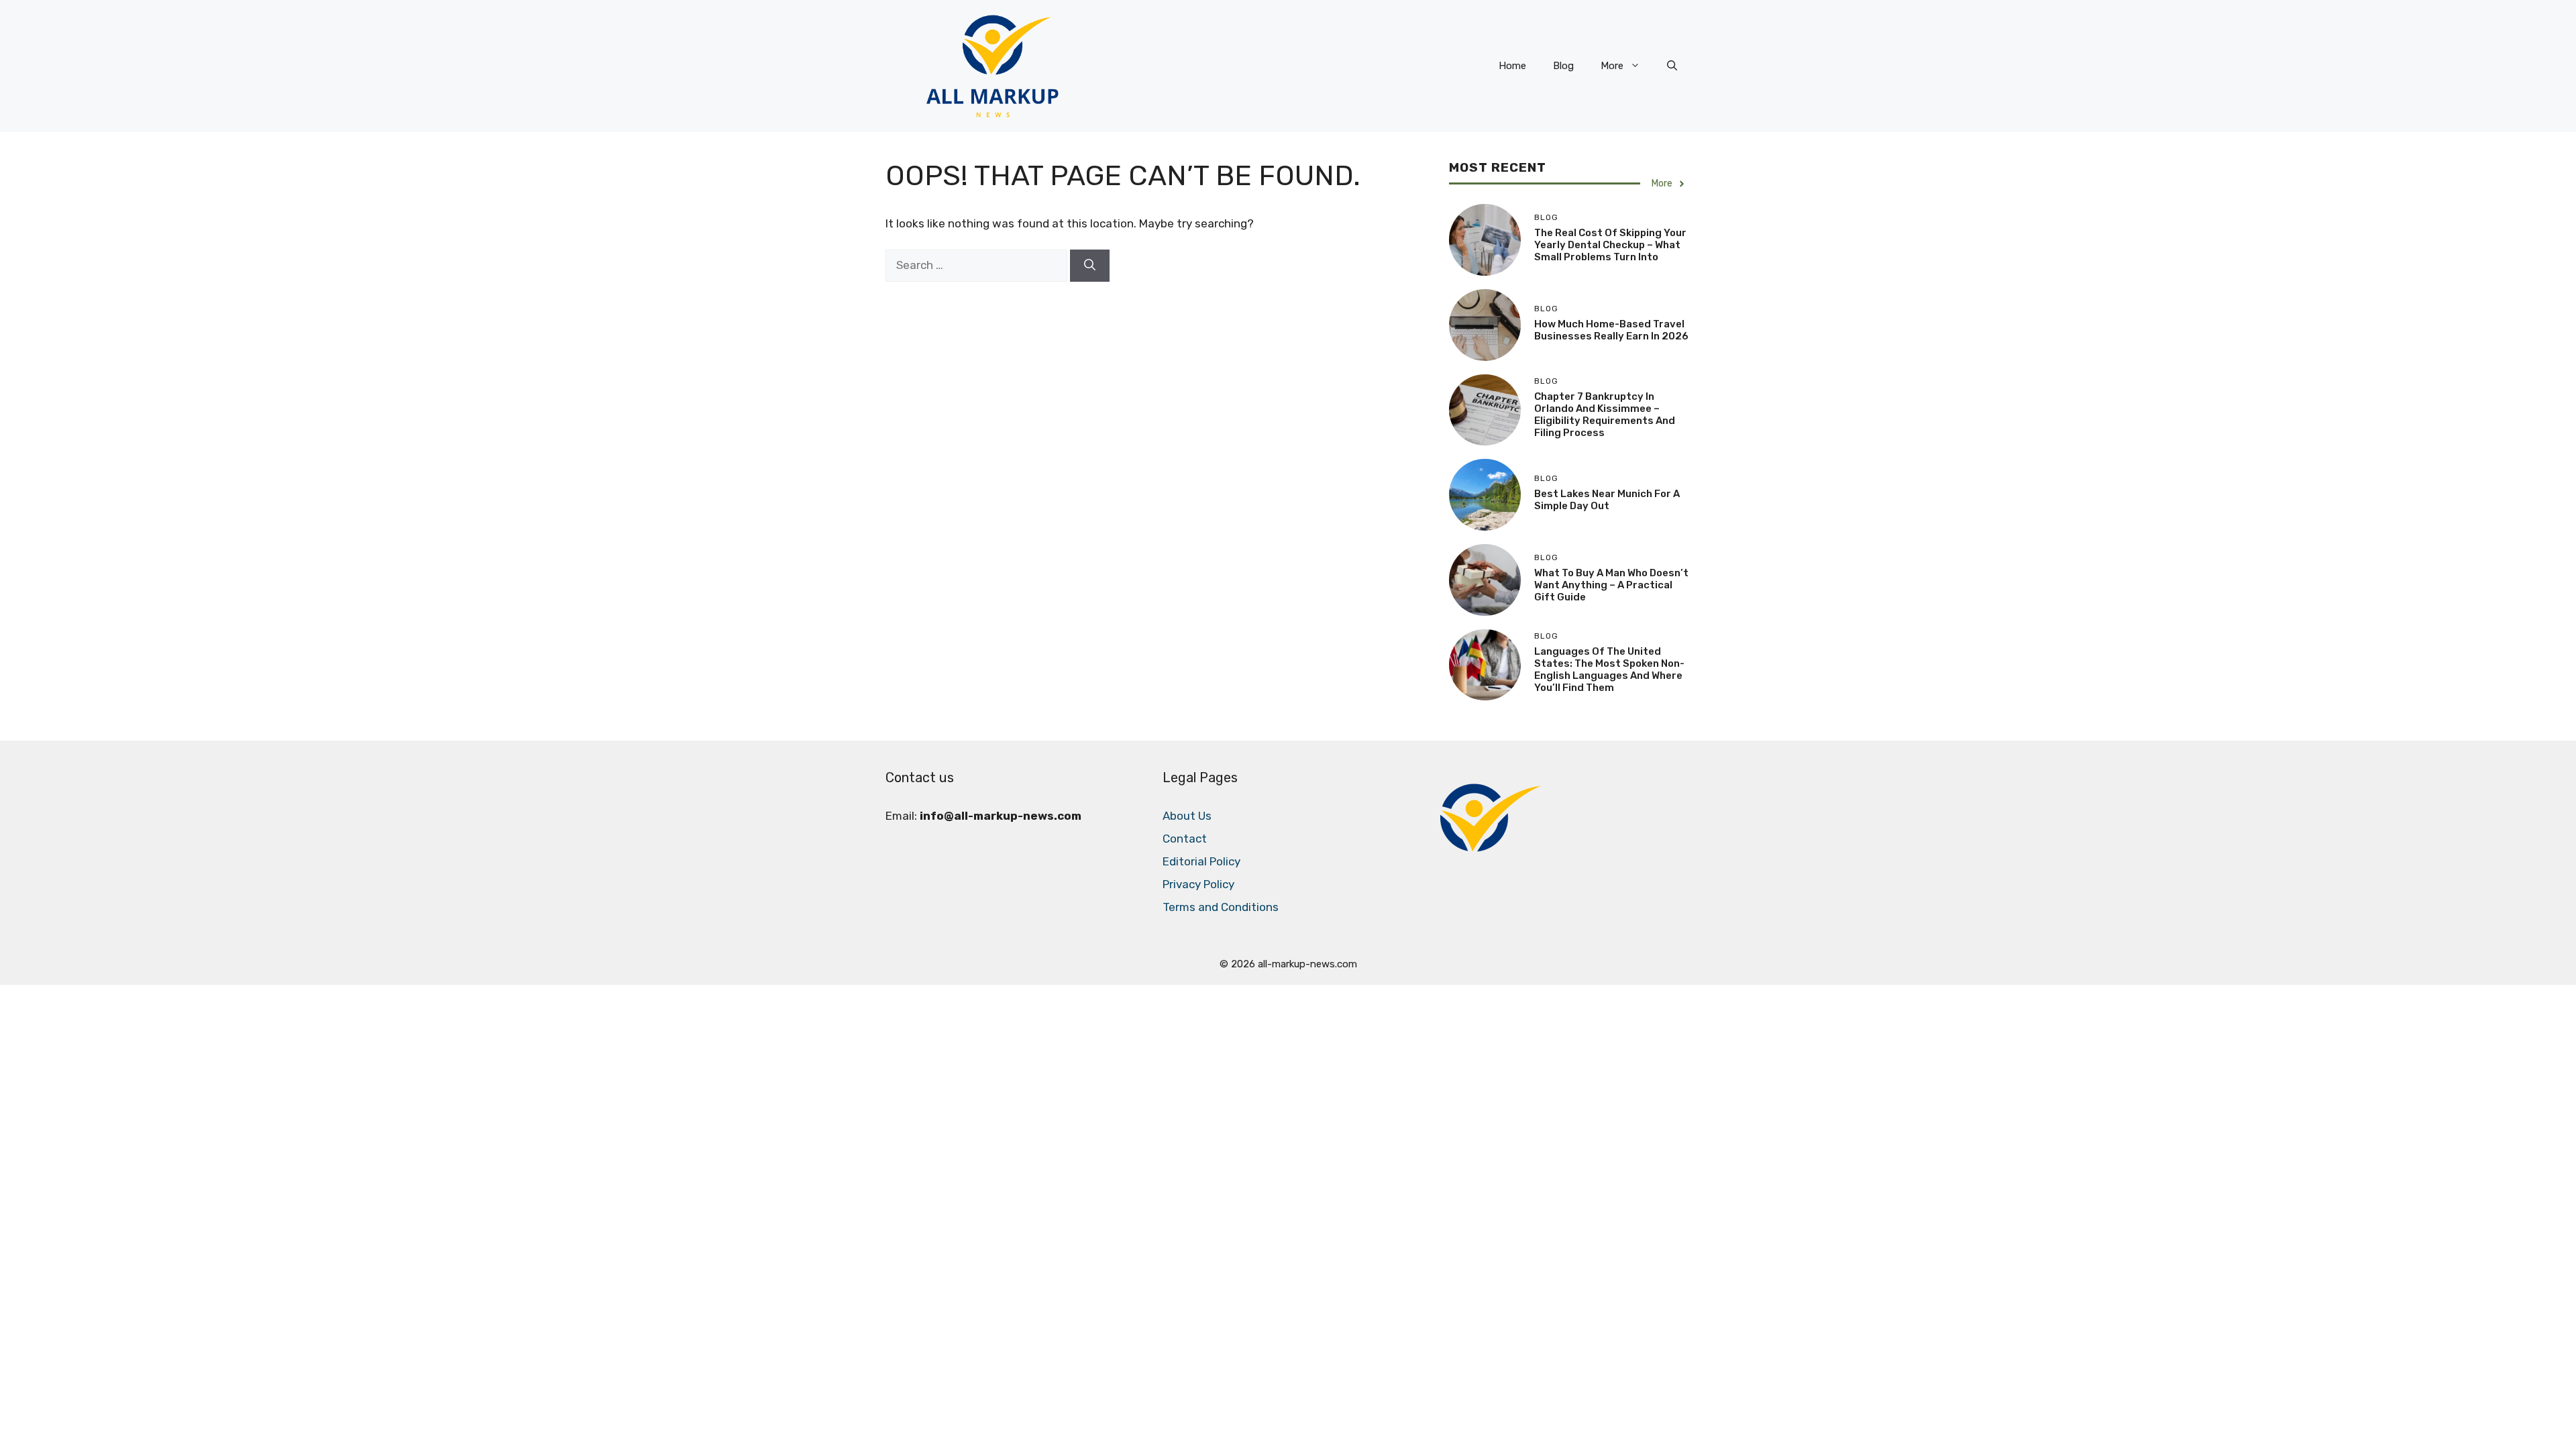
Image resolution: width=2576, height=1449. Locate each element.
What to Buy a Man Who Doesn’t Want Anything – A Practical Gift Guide (1611, 585)
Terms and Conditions (1221, 907)
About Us (1187, 816)
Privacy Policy (1198, 884)
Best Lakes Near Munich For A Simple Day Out (1607, 500)
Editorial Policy (1201, 861)
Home (1512, 66)
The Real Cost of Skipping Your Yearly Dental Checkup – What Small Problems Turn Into (1610, 245)
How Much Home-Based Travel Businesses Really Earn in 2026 (1611, 330)
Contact (1185, 839)
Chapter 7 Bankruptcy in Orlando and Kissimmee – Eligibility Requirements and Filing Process (1605, 415)
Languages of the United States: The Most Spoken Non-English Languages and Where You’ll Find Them (1609, 669)
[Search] (1090, 266)
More (1612, 66)
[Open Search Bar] (1672, 66)
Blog (1563, 66)
